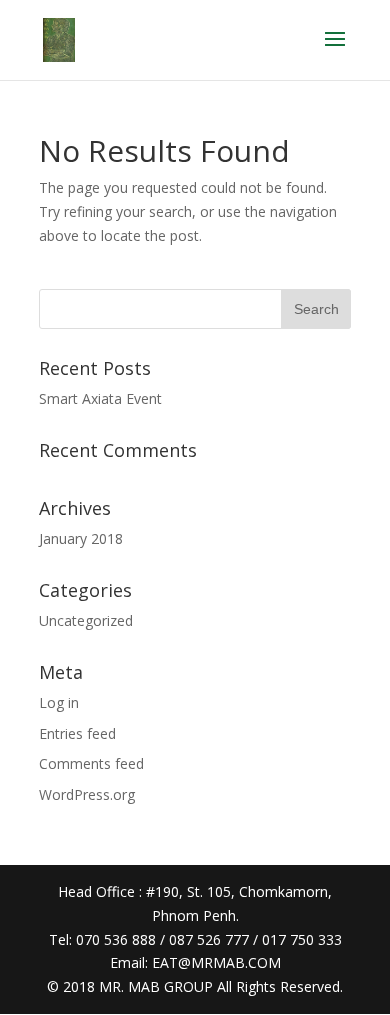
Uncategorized (86, 620)
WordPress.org (87, 794)
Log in (59, 702)
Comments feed (91, 763)
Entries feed (77, 733)
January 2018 (81, 538)
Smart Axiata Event (100, 398)
